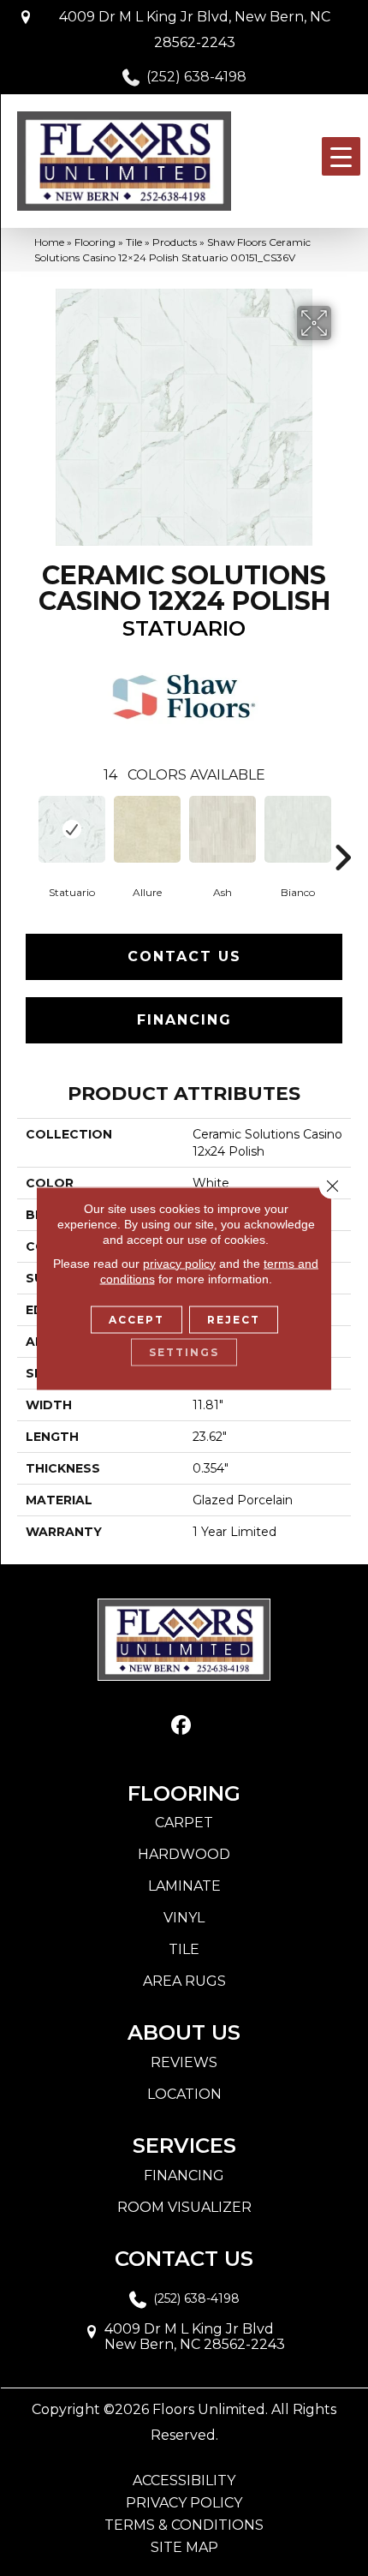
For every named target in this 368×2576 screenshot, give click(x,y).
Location (184, 2094)
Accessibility (184, 2481)
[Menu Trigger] (341, 156)
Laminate (184, 1886)
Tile (134, 242)
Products (175, 242)
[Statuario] (72, 829)
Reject (234, 1319)
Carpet (184, 1823)
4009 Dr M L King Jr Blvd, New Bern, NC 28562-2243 (195, 30)
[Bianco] (298, 829)
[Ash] (223, 829)
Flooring (95, 242)
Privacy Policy (184, 2503)
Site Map (184, 2548)
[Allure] (147, 829)
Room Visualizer (184, 2207)
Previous (26, 832)
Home (49, 242)
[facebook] (182, 1726)
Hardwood (184, 1854)
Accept (137, 1319)
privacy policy (179, 1263)
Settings (184, 1351)
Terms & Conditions (184, 2525)
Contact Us (184, 956)
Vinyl (184, 1918)
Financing (184, 1020)
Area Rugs (184, 1981)
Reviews (184, 2062)
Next (342, 832)
